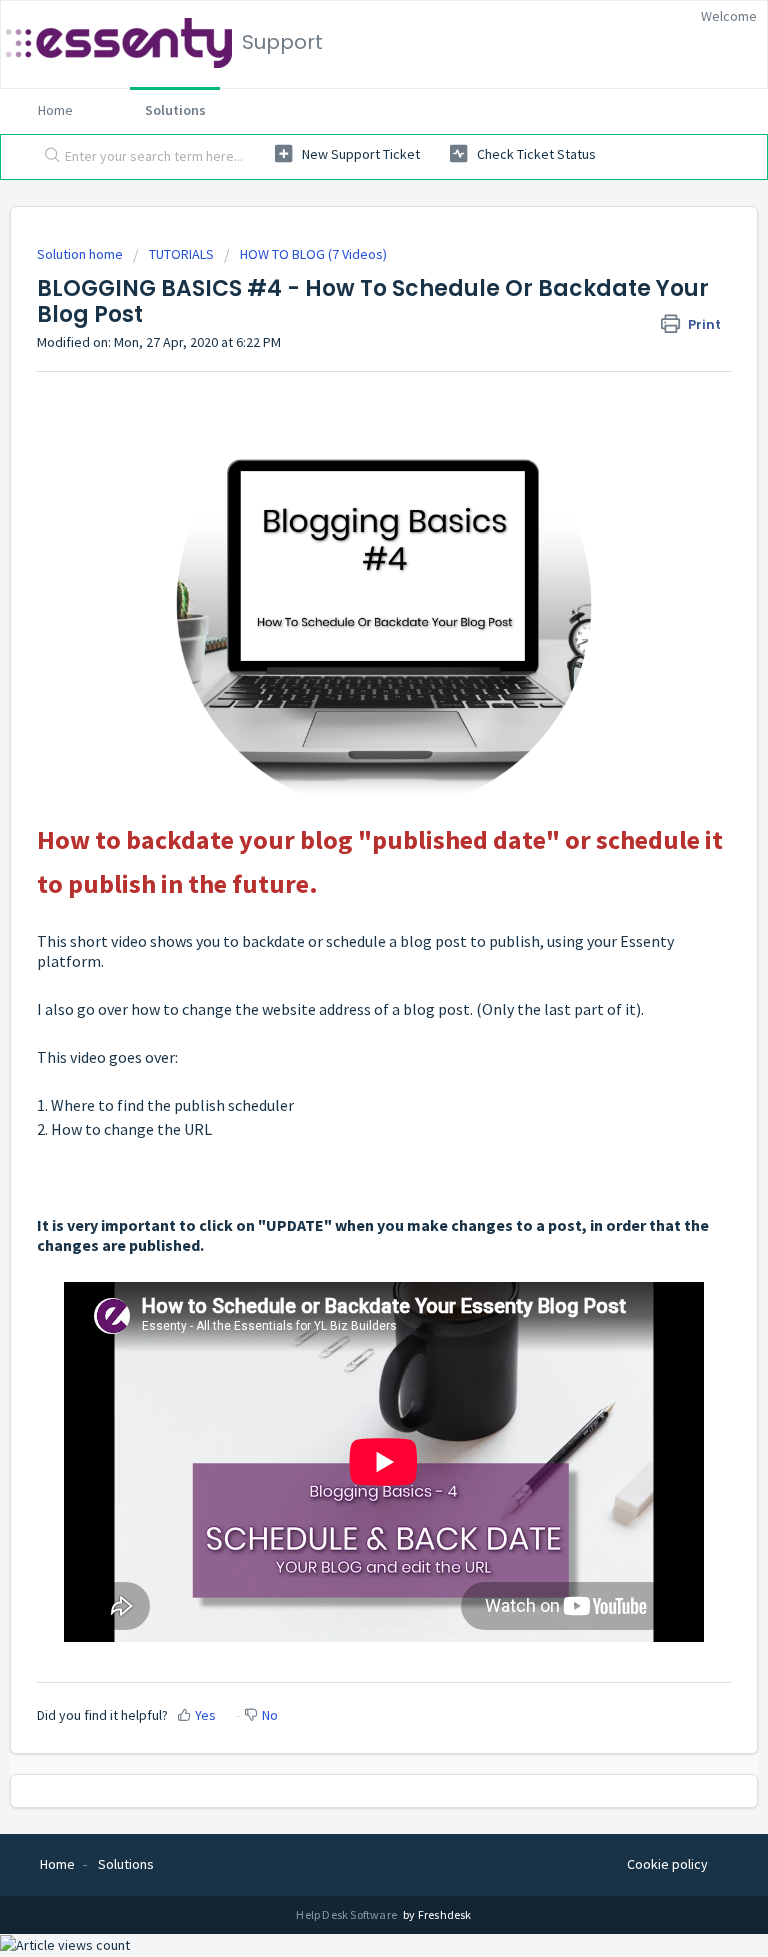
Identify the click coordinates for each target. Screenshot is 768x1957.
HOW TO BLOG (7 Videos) (313, 254)
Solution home (81, 254)
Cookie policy (667, 1864)
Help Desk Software (347, 1914)
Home (55, 110)
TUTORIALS (181, 254)
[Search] (48, 157)
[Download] (347, 983)
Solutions (175, 110)
